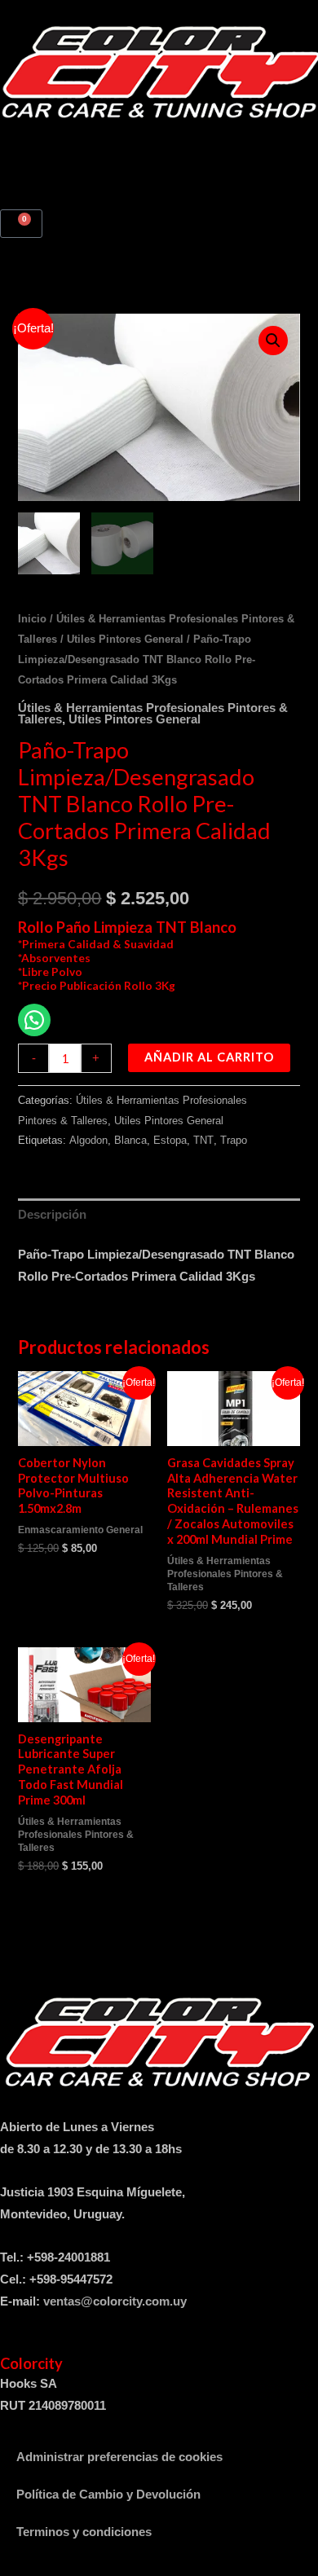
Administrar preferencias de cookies (119, 2457)
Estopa (170, 1140)
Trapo (234, 1140)
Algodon (88, 1140)
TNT (203, 1140)
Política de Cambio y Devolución (108, 2495)
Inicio (32, 619)
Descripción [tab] (52, 1215)
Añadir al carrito (209, 1057)
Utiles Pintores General (125, 639)
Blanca (130, 1140)
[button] (159, 140)
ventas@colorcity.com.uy (115, 2301)
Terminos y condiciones (84, 2532)
